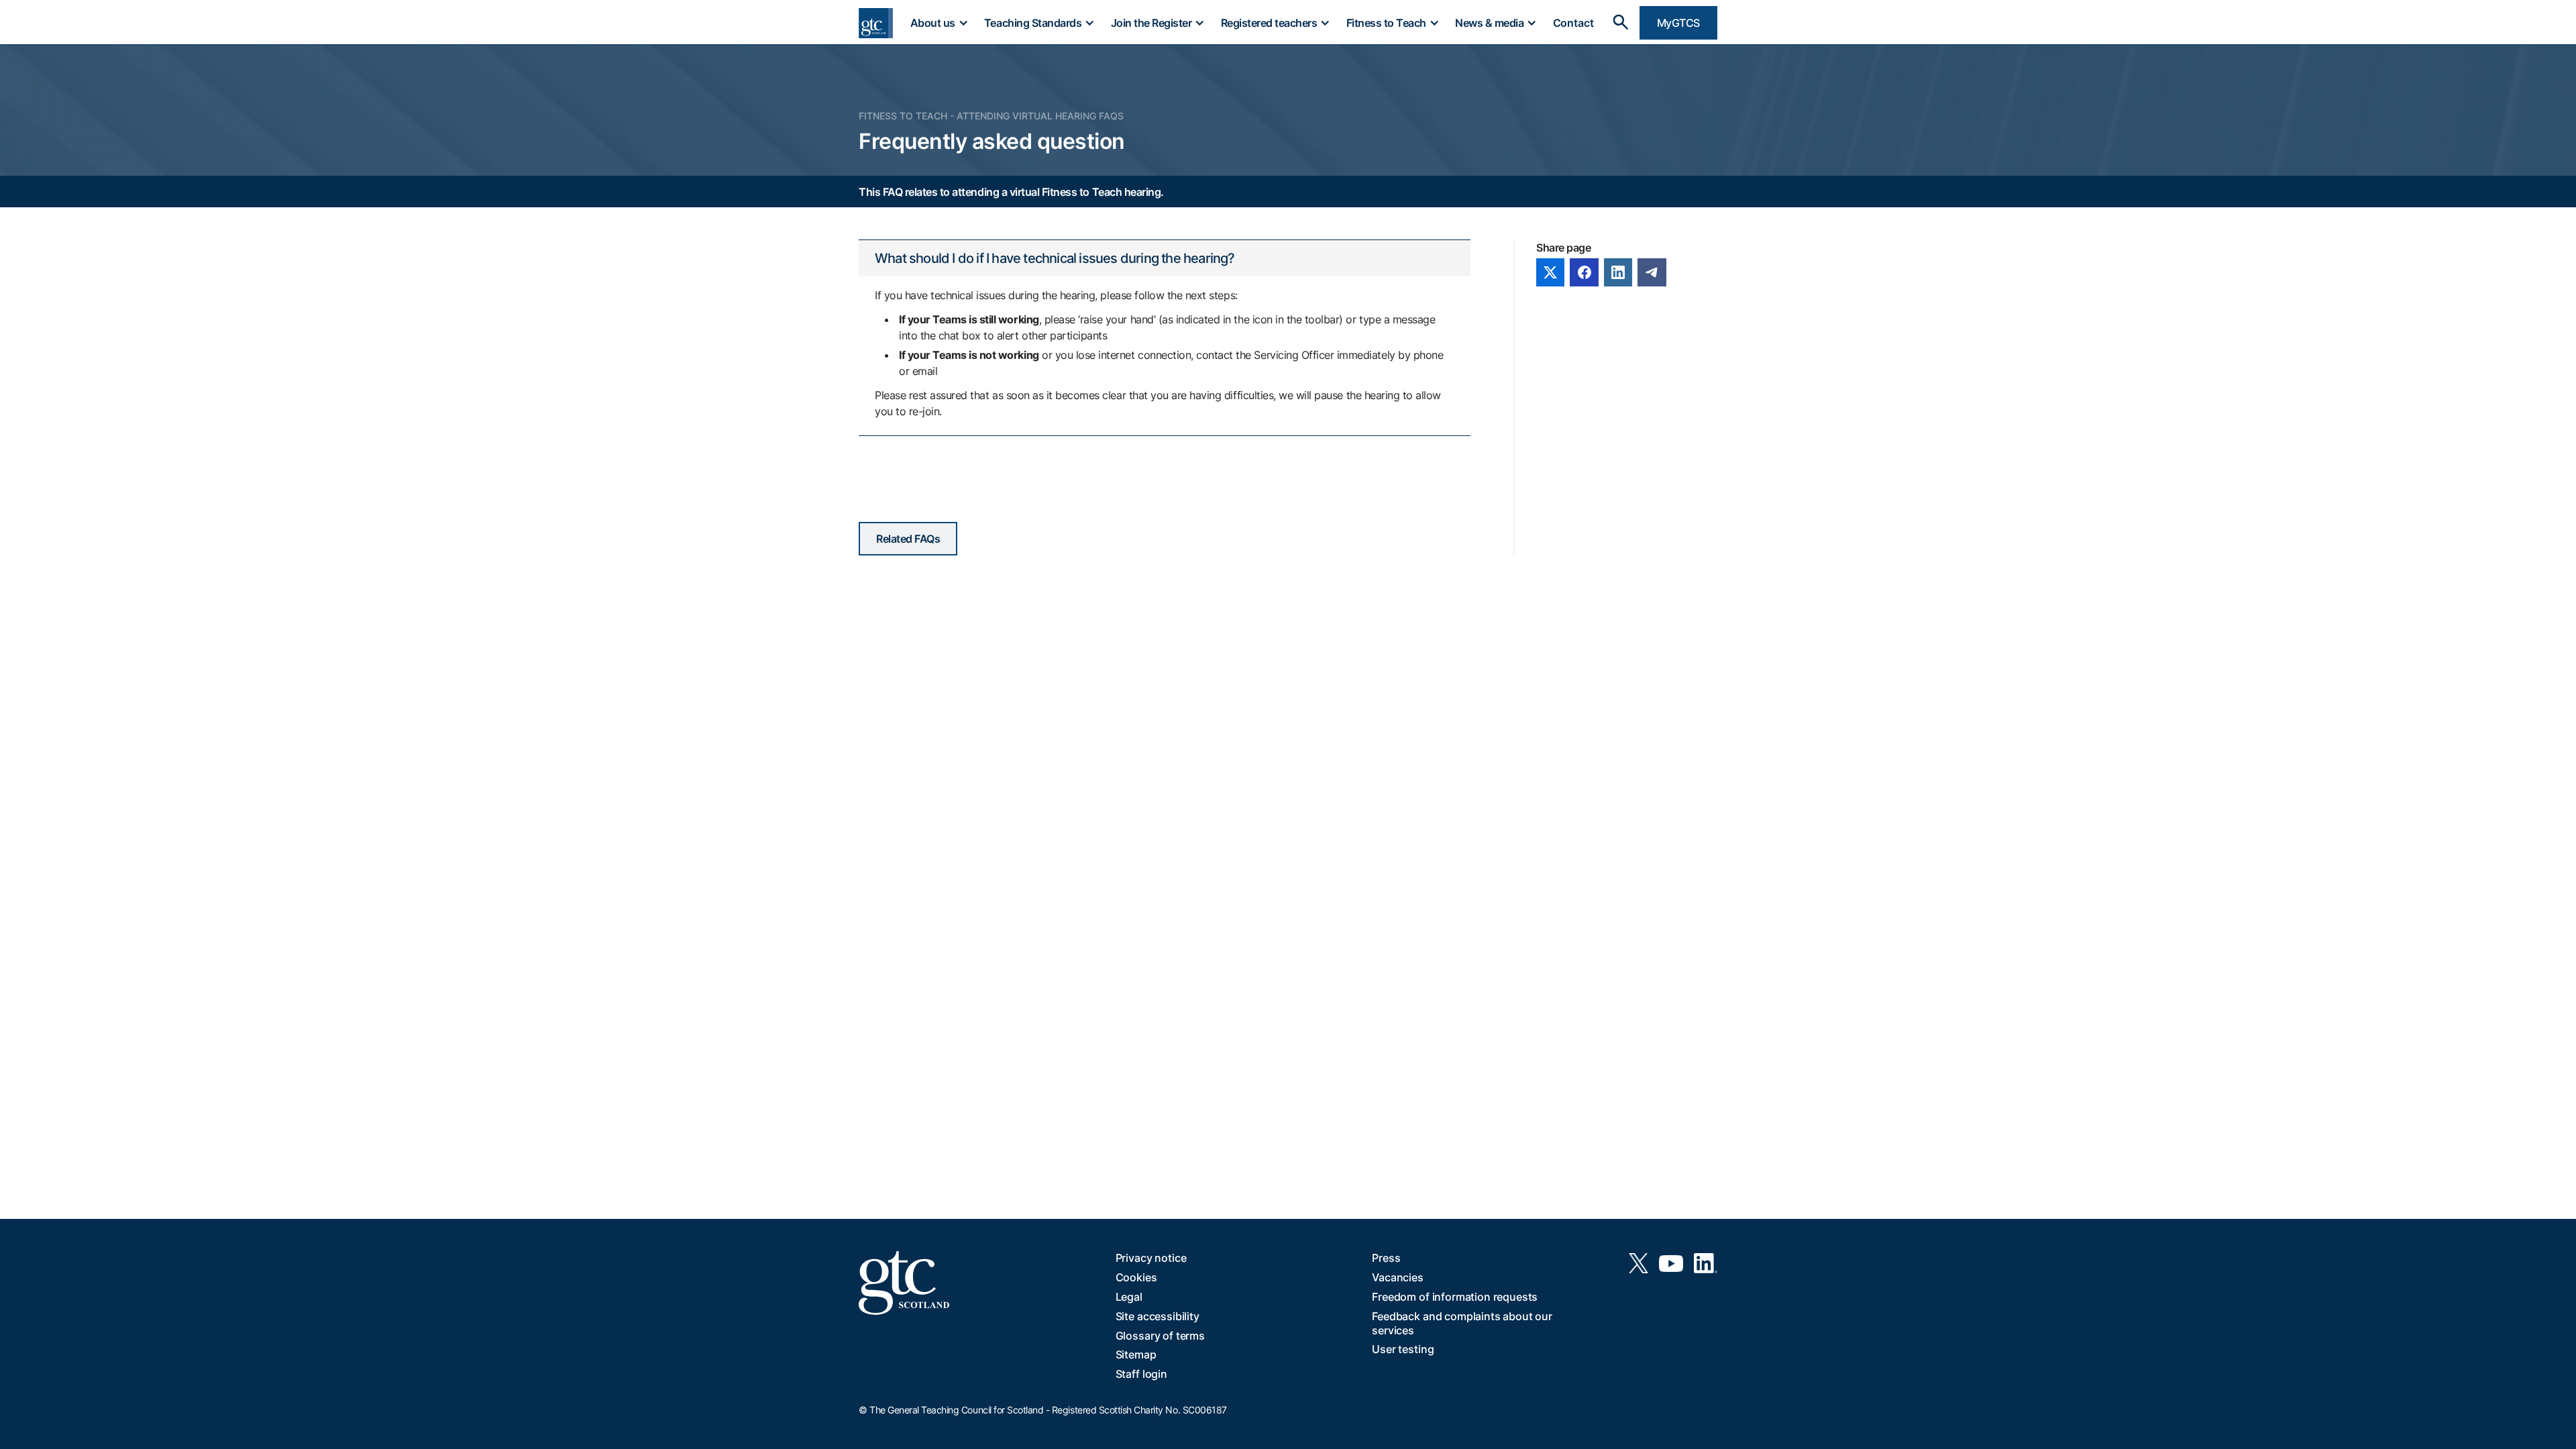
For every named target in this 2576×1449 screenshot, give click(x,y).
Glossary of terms (1160, 1336)
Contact (1573, 23)
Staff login (1141, 1374)
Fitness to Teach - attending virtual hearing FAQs (991, 116)
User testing (1403, 1349)
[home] (876, 23)
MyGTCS (1678, 23)
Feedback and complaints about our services (1462, 1323)
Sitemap (1136, 1354)
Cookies (1136, 1277)
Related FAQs (908, 539)
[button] (938, 23)
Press (1386, 1258)
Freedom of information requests (1455, 1297)
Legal (1129, 1297)
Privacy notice (1151, 1258)
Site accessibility (1158, 1316)
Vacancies (1398, 1277)
